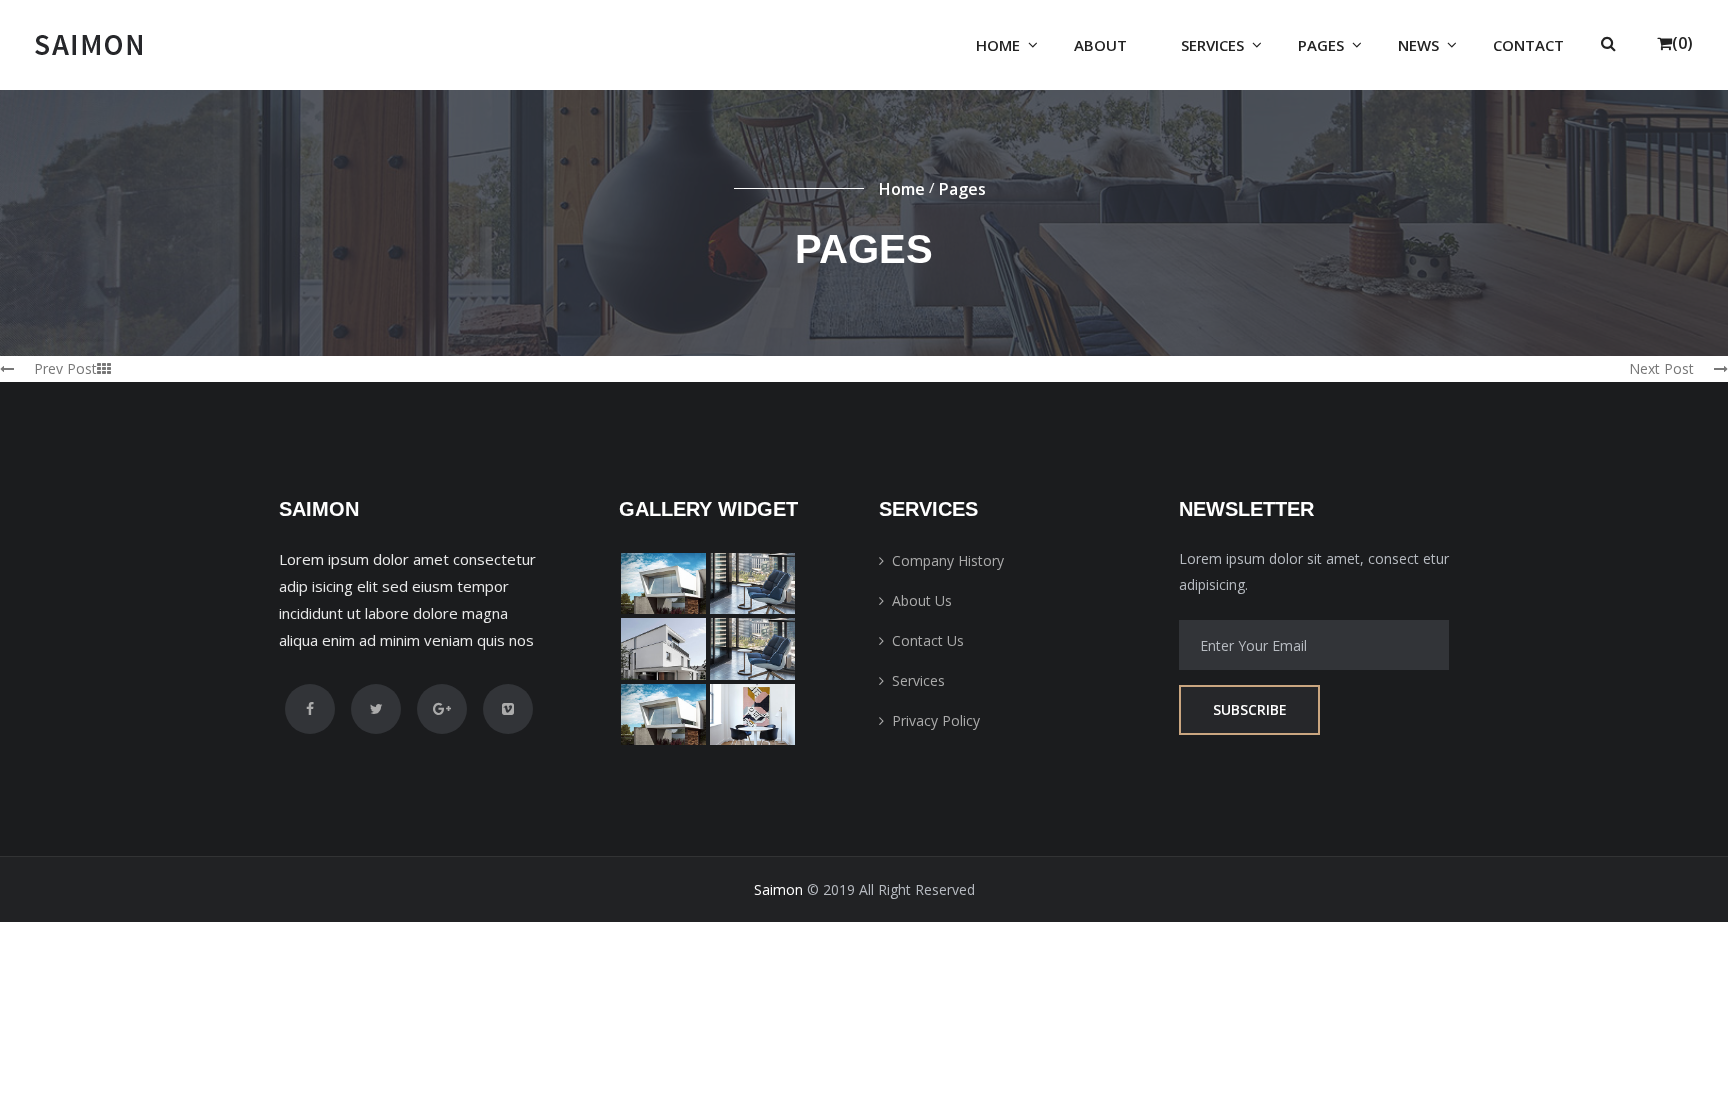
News (1418, 45)
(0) (1682, 43)
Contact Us (928, 640)
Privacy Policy (936, 720)
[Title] (663, 583)
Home (998, 45)
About (1100, 45)
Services (1212, 45)
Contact (1528, 45)
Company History (948, 560)
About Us (922, 600)
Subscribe (1250, 709)
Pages (1321, 45)
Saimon (778, 889)
